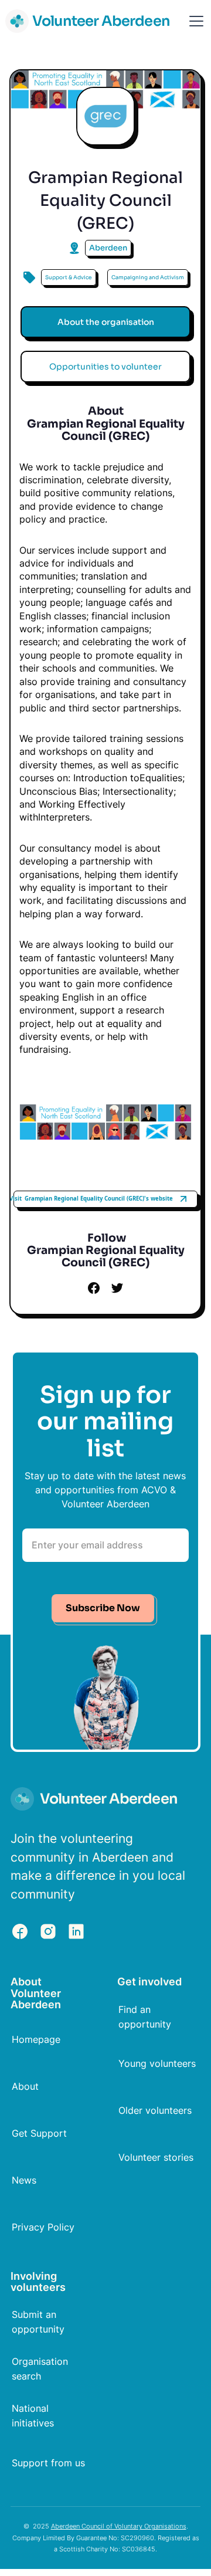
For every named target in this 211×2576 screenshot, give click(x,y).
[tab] (105, 322)
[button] (194, 21)
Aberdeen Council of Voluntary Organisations (119, 2526)
